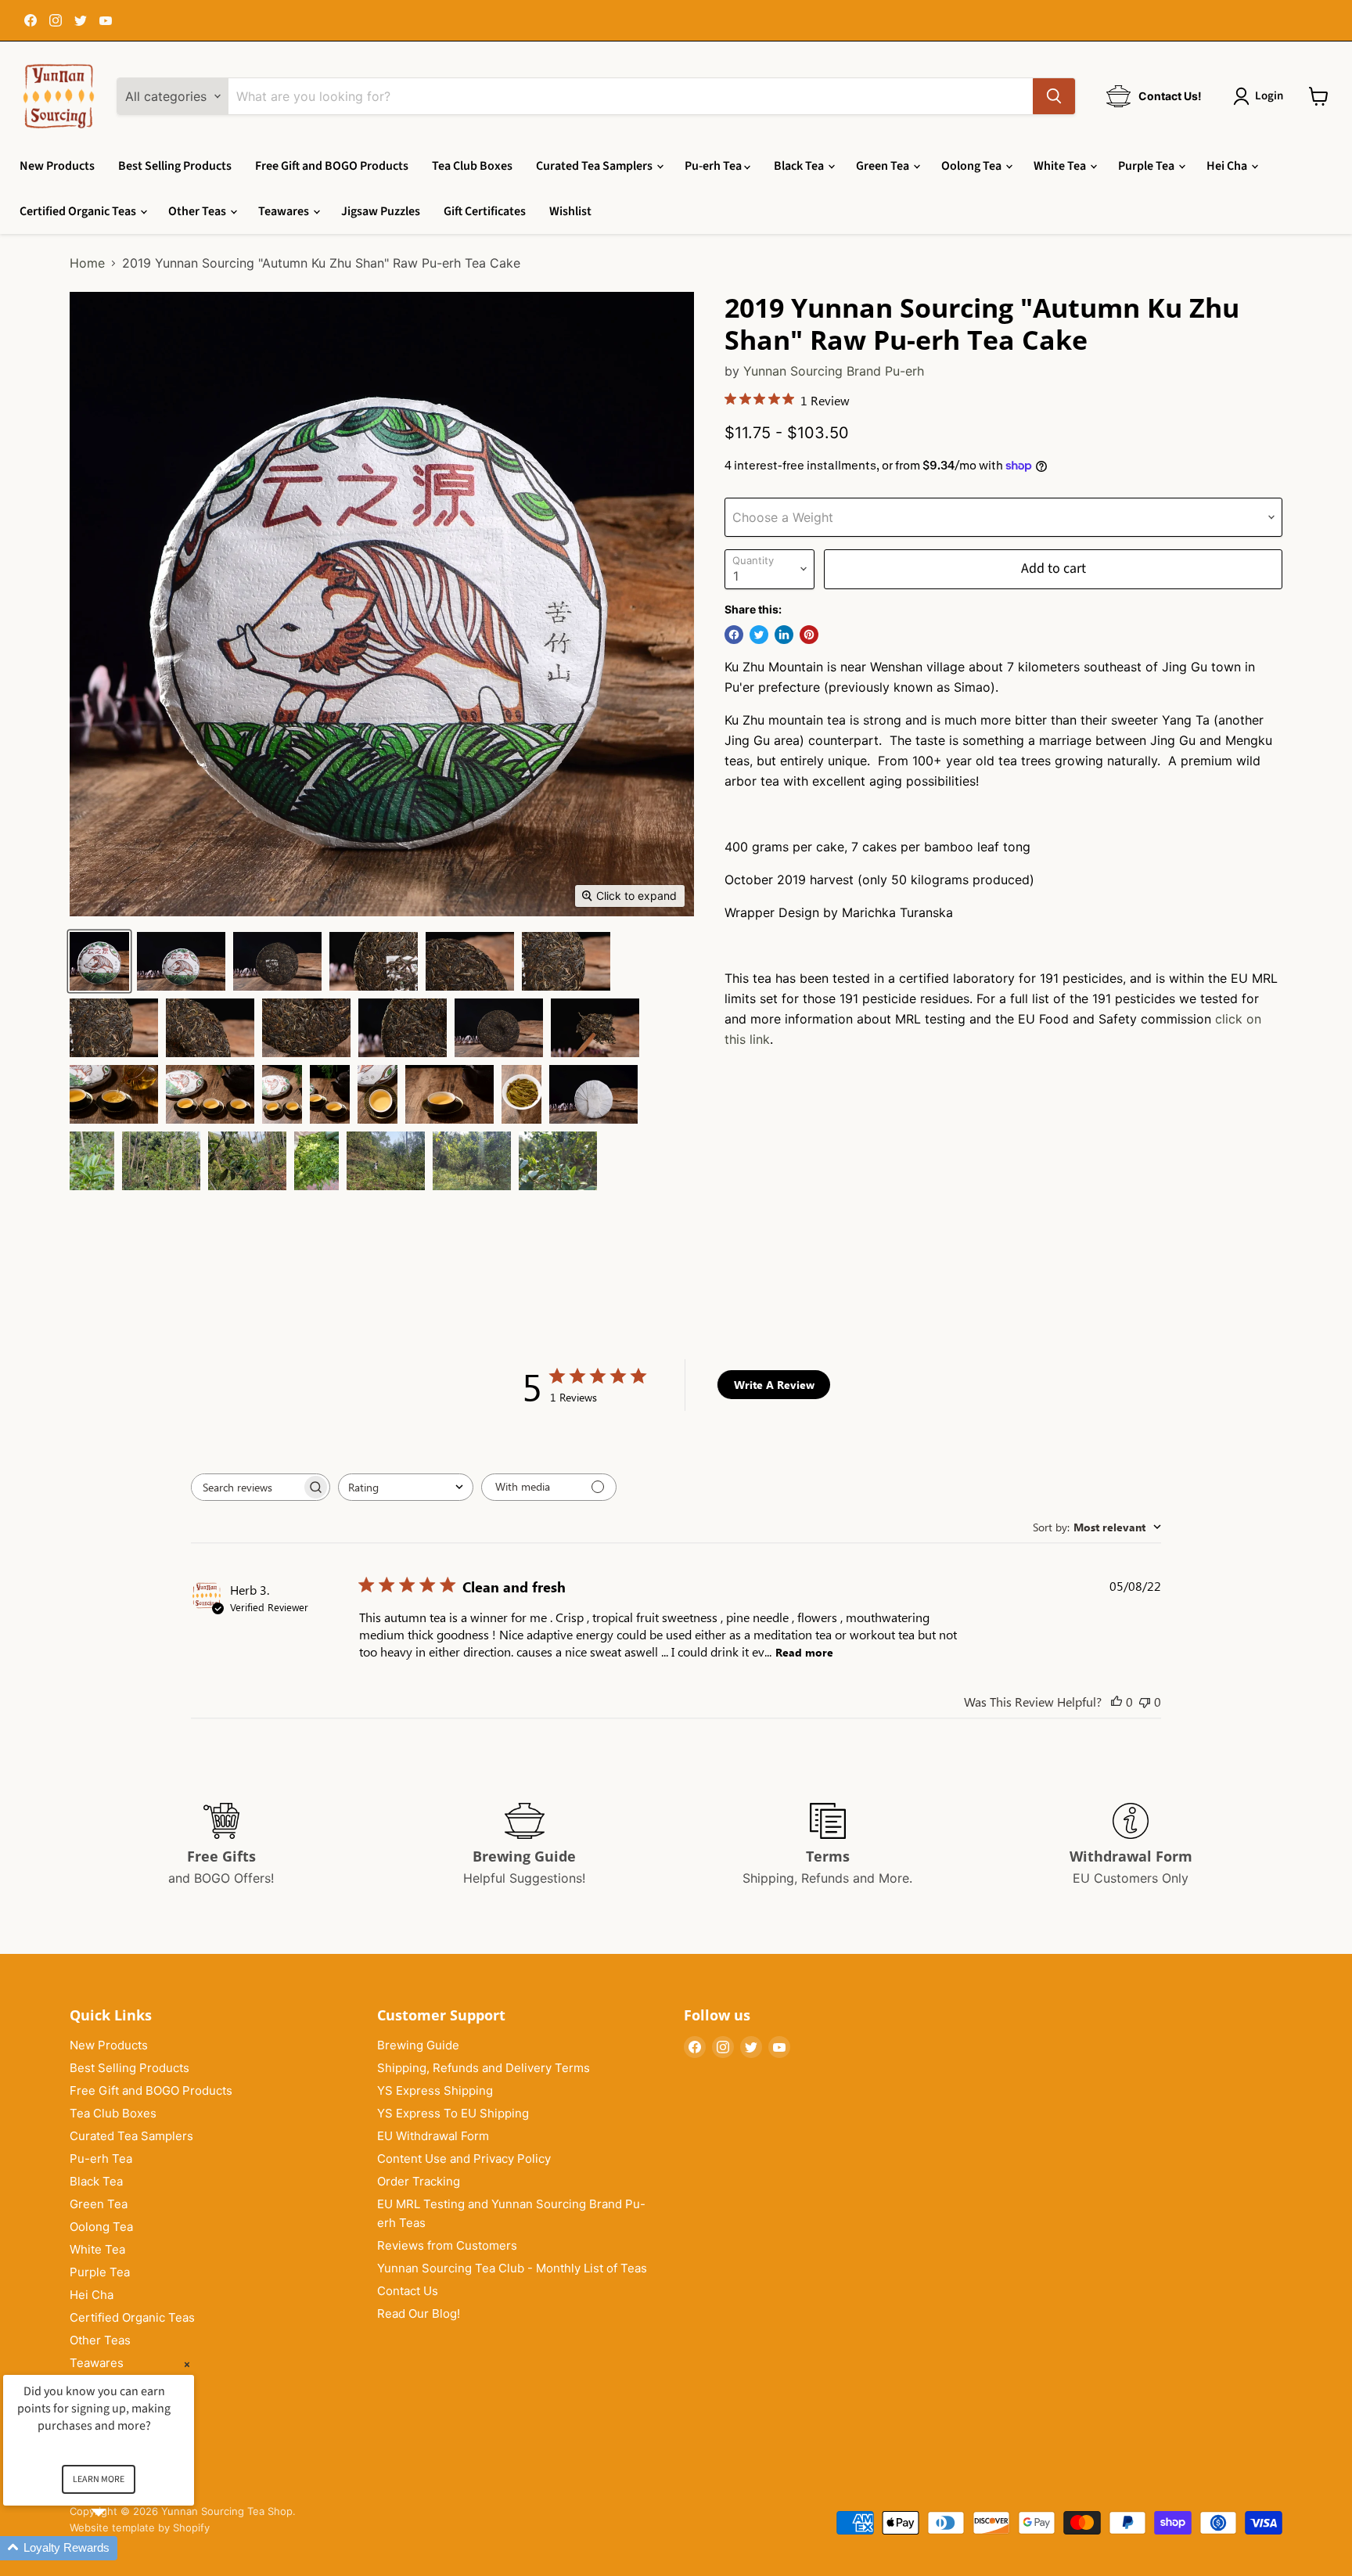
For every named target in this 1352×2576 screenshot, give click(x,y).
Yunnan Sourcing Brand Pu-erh (834, 371)
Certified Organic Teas (79, 211)
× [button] (187, 2364)
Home (87, 263)
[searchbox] (246, 1487)
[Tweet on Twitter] (759, 635)
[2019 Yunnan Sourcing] (99, 961)
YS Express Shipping (435, 2090)
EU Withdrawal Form (433, 2136)
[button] (117, 2548)
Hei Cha (1228, 166)
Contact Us (408, 2291)
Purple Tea (1147, 166)
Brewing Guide (418, 2045)
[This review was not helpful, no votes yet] (1145, 1702)
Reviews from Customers (447, 2245)
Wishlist (570, 211)
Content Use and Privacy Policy (464, 2159)
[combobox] (406, 1487)
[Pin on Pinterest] (809, 635)
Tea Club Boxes (472, 166)
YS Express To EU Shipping (453, 2113)
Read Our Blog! (419, 2313)
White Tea (1061, 166)
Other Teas (198, 211)
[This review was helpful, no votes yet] (1116, 1702)
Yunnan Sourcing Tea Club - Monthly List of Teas (512, 2268)
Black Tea (800, 166)
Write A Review (774, 1385)
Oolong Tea (973, 166)
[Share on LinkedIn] (784, 635)
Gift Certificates (485, 211)
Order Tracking (419, 2181)
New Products (57, 166)
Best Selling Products (175, 166)
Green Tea (884, 166)
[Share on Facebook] (734, 635)
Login (1269, 96)
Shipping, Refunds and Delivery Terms (484, 2068)
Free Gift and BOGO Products (332, 166)
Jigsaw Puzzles (381, 211)
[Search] (1054, 96)
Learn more (99, 2479)
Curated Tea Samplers (595, 166)
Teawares (285, 211)
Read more (804, 1652)
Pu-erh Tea (714, 166)
